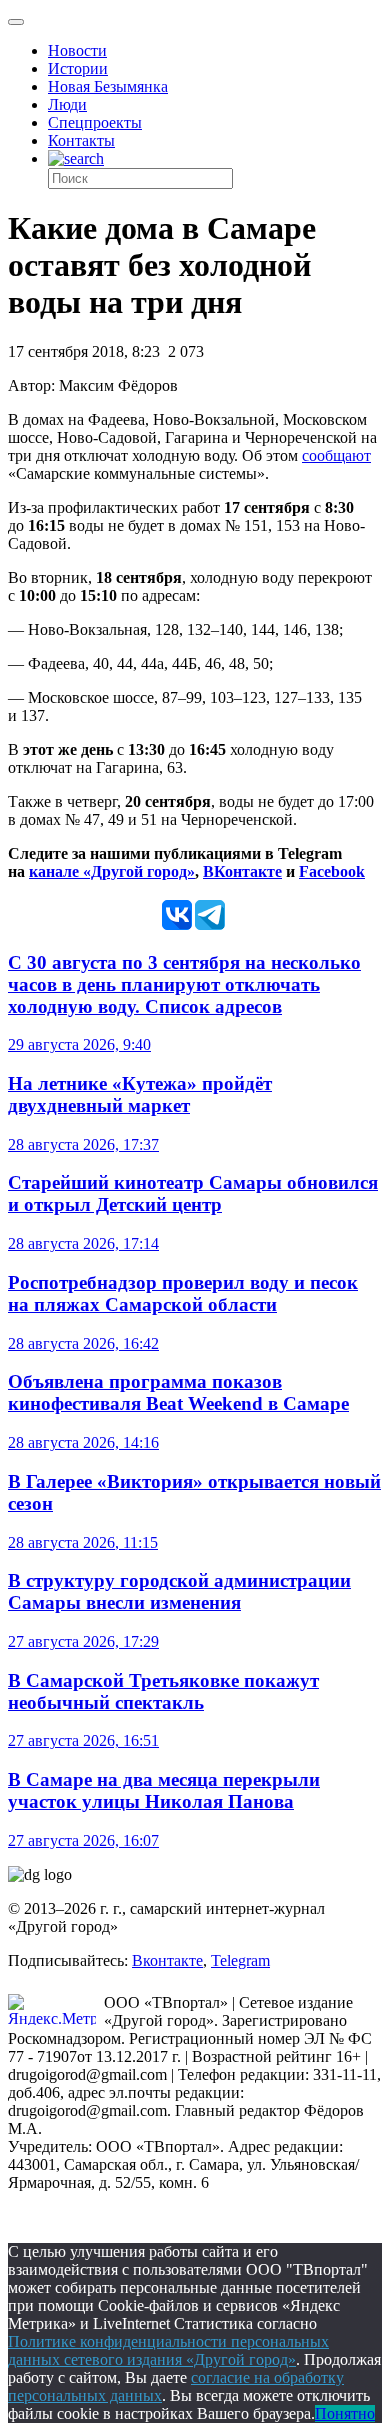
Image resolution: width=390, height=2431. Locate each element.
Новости (77, 50)
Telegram (240, 1960)
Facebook (332, 871)
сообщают (336, 455)
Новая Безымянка (108, 86)
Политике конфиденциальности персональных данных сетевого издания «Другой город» (168, 2350)
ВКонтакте (242, 871)
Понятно (345, 2413)
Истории (78, 68)
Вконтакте (167, 1960)
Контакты (81, 140)
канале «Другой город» (112, 871)
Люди (67, 104)
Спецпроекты (95, 122)
